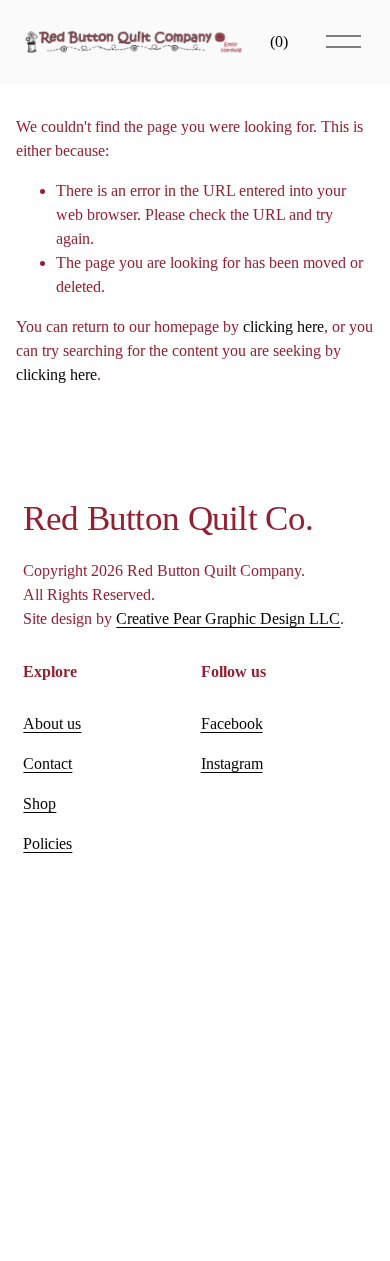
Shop (39, 803)
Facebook (232, 723)
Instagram (232, 763)
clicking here (283, 326)
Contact (47, 763)
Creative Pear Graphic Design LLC (228, 618)
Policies (47, 843)
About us (52, 723)
